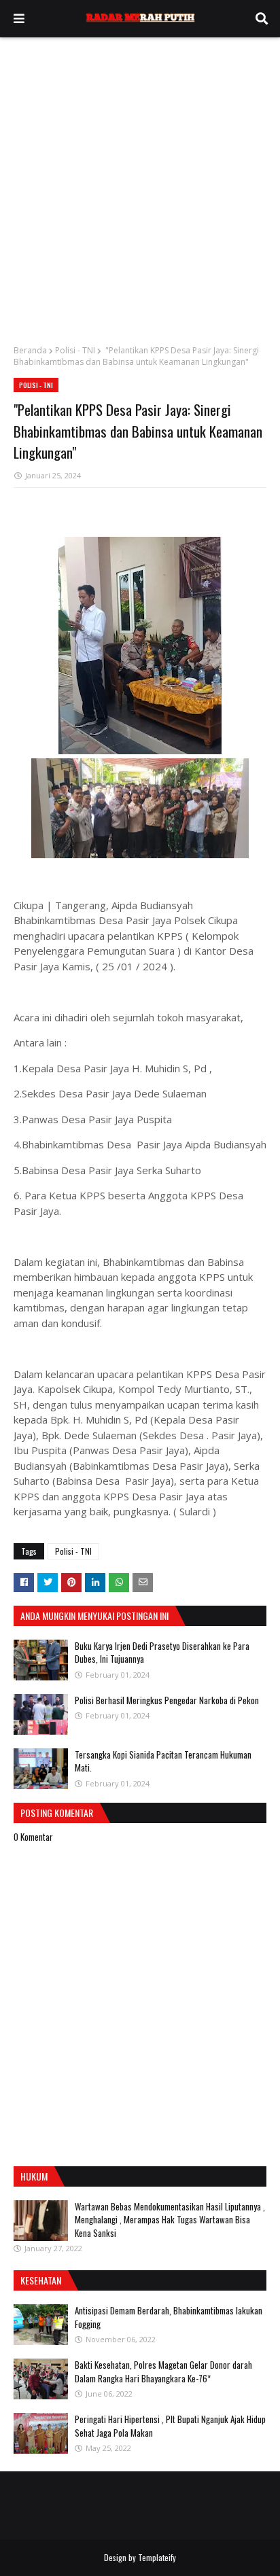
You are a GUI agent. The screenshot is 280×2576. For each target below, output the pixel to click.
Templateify (157, 2557)
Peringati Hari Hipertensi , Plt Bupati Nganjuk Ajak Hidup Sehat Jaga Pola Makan (170, 2426)
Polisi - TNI (75, 350)
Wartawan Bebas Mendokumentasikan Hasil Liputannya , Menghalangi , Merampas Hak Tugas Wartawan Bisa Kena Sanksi (170, 2220)
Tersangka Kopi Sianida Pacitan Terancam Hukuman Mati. (163, 1761)
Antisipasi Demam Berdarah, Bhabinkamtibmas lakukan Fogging (169, 2317)
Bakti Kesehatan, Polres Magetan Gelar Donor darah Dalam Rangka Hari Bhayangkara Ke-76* (163, 2371)
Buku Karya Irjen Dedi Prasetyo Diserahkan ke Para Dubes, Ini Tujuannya (162, 1653)
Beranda (30, 350)
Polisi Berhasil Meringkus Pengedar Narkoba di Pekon (167, 1700)
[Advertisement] (140, 184)
